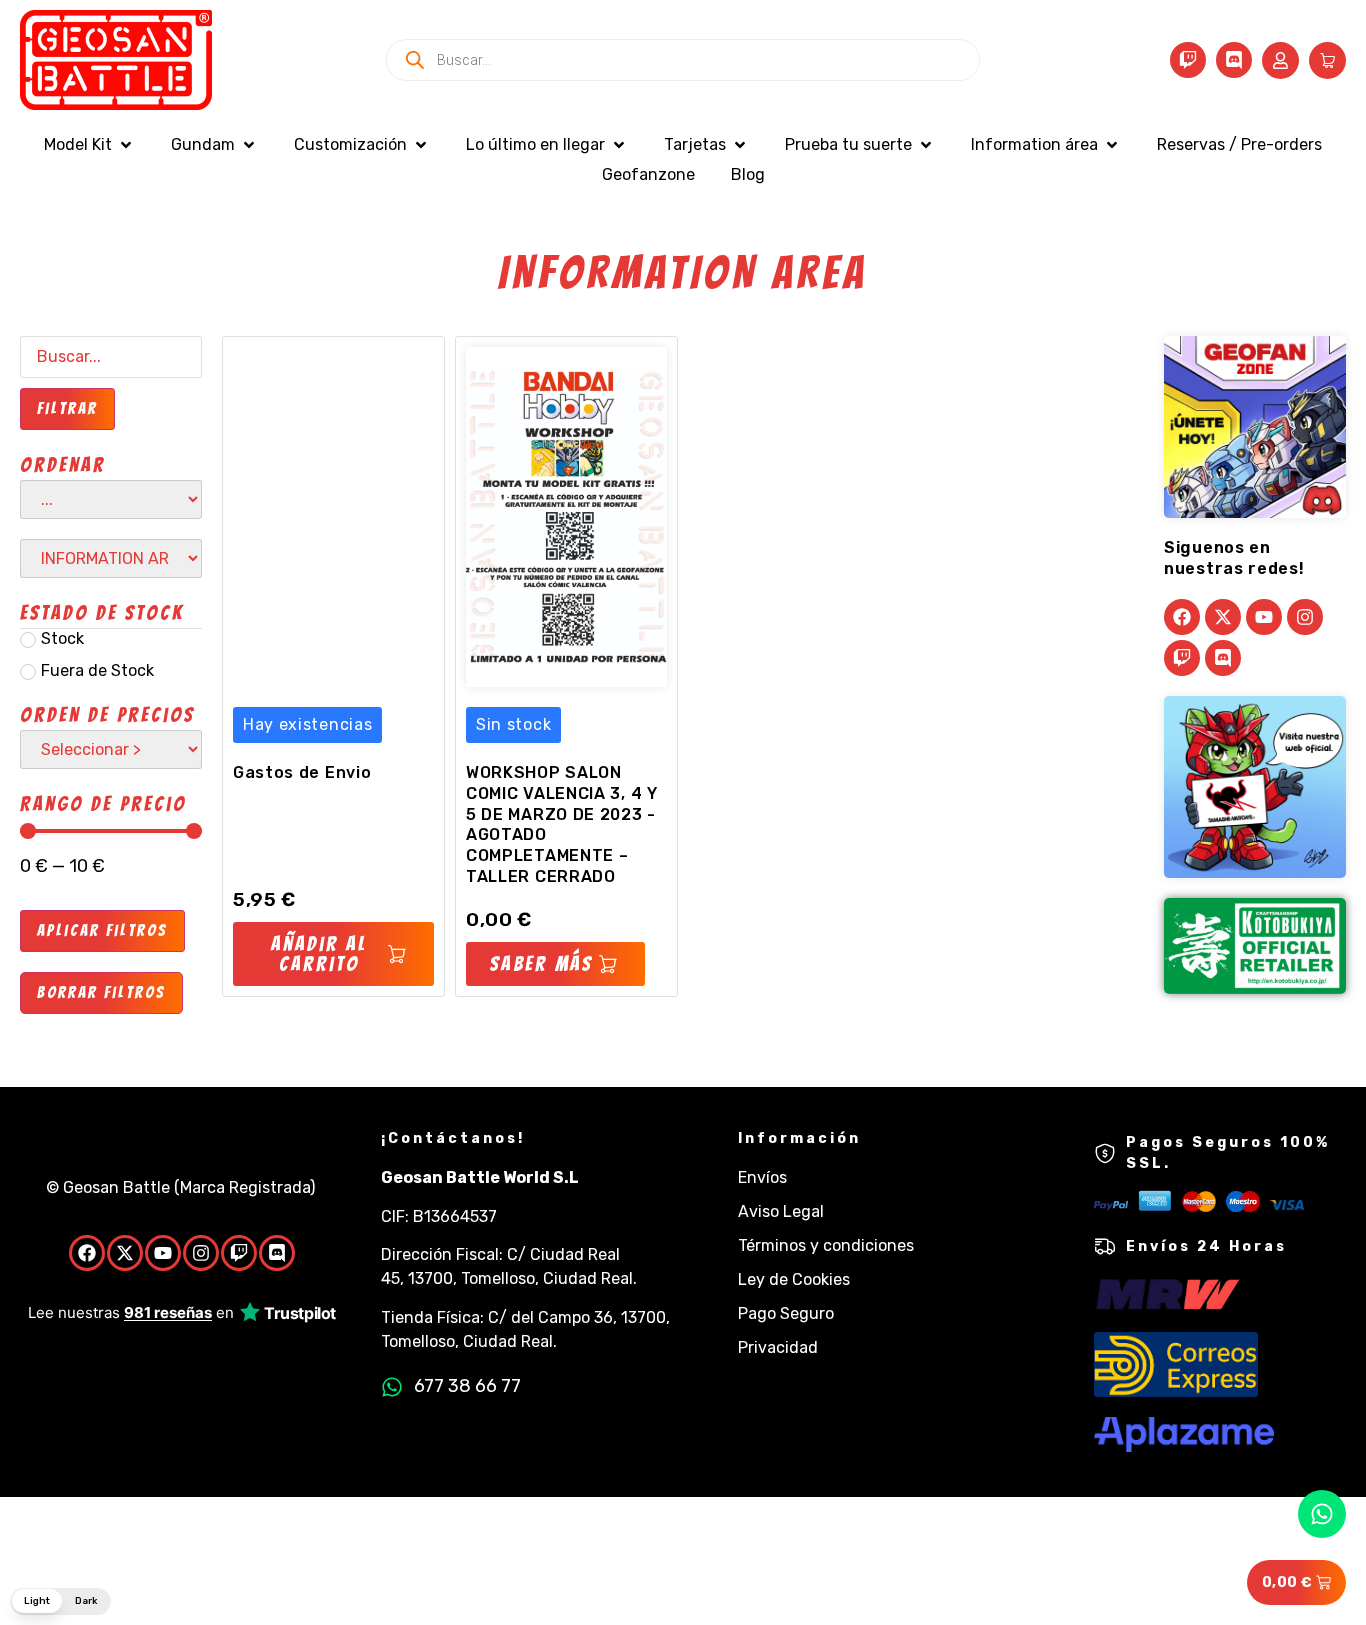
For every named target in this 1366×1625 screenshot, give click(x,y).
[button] (89, 145)
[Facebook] (1182, 617)
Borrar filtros (101, 992)
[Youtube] (1264, 617)
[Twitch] (1188, 60)
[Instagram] (1305, 617)
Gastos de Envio (302, 772)
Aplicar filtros (102, 930)
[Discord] (1234, 60)
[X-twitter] (1223, 617)
